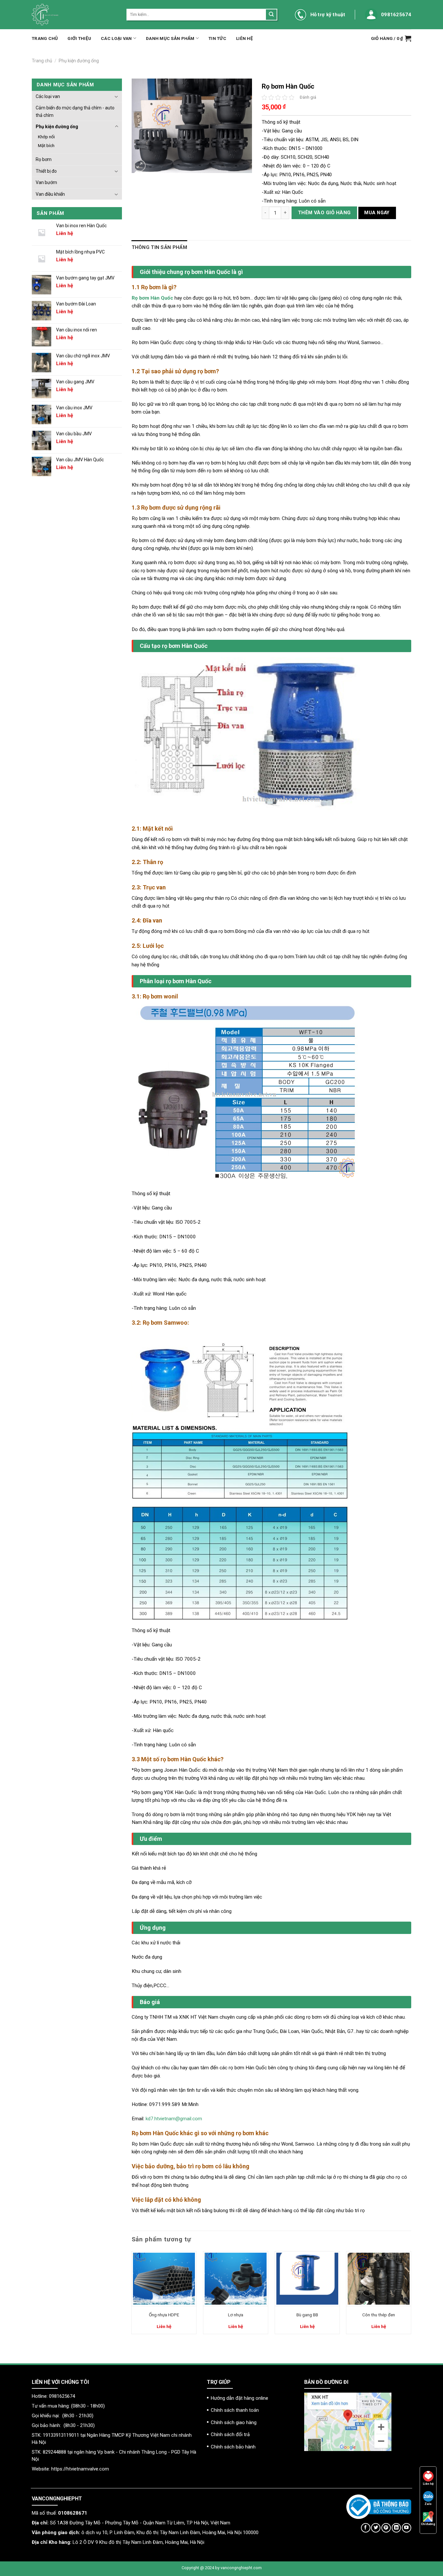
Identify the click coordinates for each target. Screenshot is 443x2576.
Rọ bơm (44, 159)
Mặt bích (46, 145)
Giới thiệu (79, 38)
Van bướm (46, 182)
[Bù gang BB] (307, 2279)
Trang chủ (45, 38)
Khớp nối (46, 137)
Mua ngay (377, 213)
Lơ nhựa (236, 2315)
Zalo (428, 2504)
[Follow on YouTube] (407, 2528)
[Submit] (271, 15)
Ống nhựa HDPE (164, 2315)
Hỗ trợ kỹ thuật (328, 15)
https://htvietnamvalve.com (80, 2469)
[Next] (411, 2295)
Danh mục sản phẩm (170, 38)
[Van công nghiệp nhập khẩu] (74, 15)
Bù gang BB (307, 2315)
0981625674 (396, 15)
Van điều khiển (50, 194)
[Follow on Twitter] (376, 2528)
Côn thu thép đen (379, 2315)
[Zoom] (140, 166)
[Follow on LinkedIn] (396, 2528)
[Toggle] (116, 96)
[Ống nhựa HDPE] (164, 2279)
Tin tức (217, 38)
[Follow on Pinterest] (386, 2528)
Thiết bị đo (46, 171)
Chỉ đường (428, 2524)
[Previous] (132, 2295)
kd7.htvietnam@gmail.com (174, 2119)
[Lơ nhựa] (236, 2279)
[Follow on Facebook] (366, 2528)
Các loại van (116, 38)
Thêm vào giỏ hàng (324, 213)
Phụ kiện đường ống (79, 61)
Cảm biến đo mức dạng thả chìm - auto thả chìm (75, 111)
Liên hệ (245, 38)
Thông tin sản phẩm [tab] (159, 247)
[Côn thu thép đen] (379, 2279)
